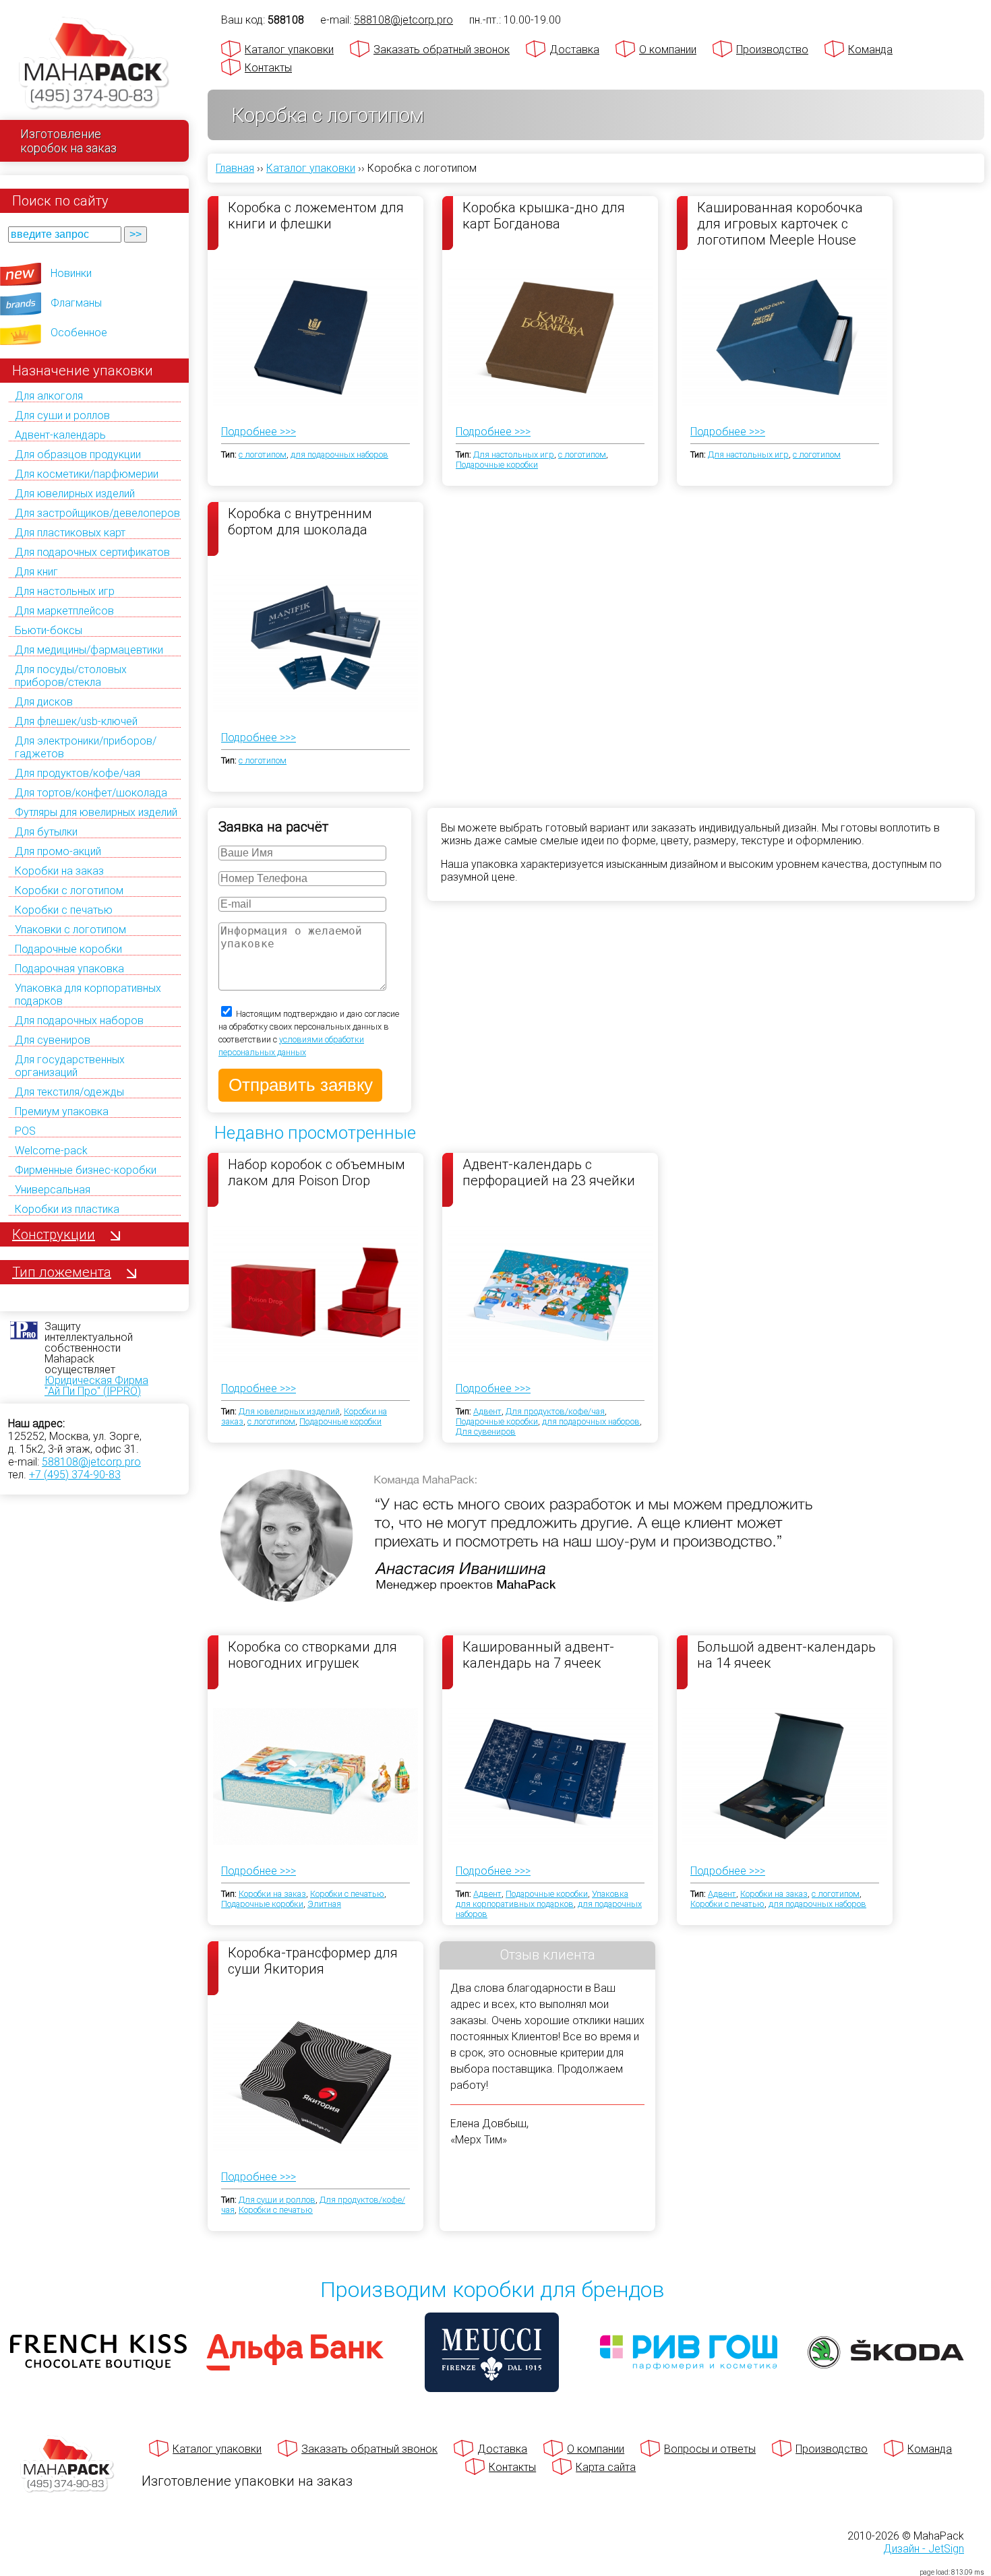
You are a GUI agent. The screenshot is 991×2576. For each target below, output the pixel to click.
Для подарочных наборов (79, 1020)
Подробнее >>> (259, 432)
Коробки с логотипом (69, 890)
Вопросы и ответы (710, 2449)
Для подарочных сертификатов (92, 552)
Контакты (268, 68)
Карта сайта (606, 2467)
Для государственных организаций (70, 1066)
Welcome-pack (51, 1151)
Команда (870, 50)
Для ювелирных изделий (75, 494)
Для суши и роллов (62, 415)
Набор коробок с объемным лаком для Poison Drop (317, 1172)
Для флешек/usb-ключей (76, 721)
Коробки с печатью (64, 910)
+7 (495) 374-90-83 (75, 1475)
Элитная (324, 1904)
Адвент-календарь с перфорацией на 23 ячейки (549, 1172)
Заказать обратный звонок (442, 50)
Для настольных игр (65, 591)
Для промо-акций (58, 851)
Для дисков (44, 702)
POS (25, 1131)
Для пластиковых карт (70, 533)
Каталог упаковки (289, 50)
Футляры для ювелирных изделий (96, 812)
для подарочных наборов (339, 454)
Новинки (71, 273)
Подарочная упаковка (69, 969)
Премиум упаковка (62, 1111)
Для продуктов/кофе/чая (78, 773)
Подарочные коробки (68, 949)
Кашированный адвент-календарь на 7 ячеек (538, 1655)
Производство (772, 50)
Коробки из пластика (67, 1209)
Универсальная (53, 1190)
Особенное (79, 333)
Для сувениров (53, 1040)
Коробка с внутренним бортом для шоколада (300, 522)
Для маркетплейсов (64, 611)
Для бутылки (46, 832)
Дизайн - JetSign (924, 2549)
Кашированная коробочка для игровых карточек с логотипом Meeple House (780, 223)
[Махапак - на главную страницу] (94, 65)
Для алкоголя (49, 396)
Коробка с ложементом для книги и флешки (316, 216)
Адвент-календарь (60, 435)
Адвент (487, 1411)
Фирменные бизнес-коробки (86, 1170)
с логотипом (263, 454)
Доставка (574, 50)
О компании (668, 50)
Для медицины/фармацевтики (89, 650)
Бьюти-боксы (49, 630)
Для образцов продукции (78, 454)
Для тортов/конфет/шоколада (91, 793)
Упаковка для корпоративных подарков (542, 1899)
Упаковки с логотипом (70, 930)
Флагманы (76, 303)
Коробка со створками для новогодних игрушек (312, 1655)
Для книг (36, 572)
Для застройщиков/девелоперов (97, 513)
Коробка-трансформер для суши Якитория (313, 1961)
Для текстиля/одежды (69, 1092)
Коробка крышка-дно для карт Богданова (544, 216)
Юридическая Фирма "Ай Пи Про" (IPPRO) (96, 1386)
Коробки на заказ (59, 871)
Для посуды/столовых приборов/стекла (71, 676)
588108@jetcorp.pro (91, 1462)
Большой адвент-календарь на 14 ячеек (786, 1655)
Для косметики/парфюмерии (87, 474)
